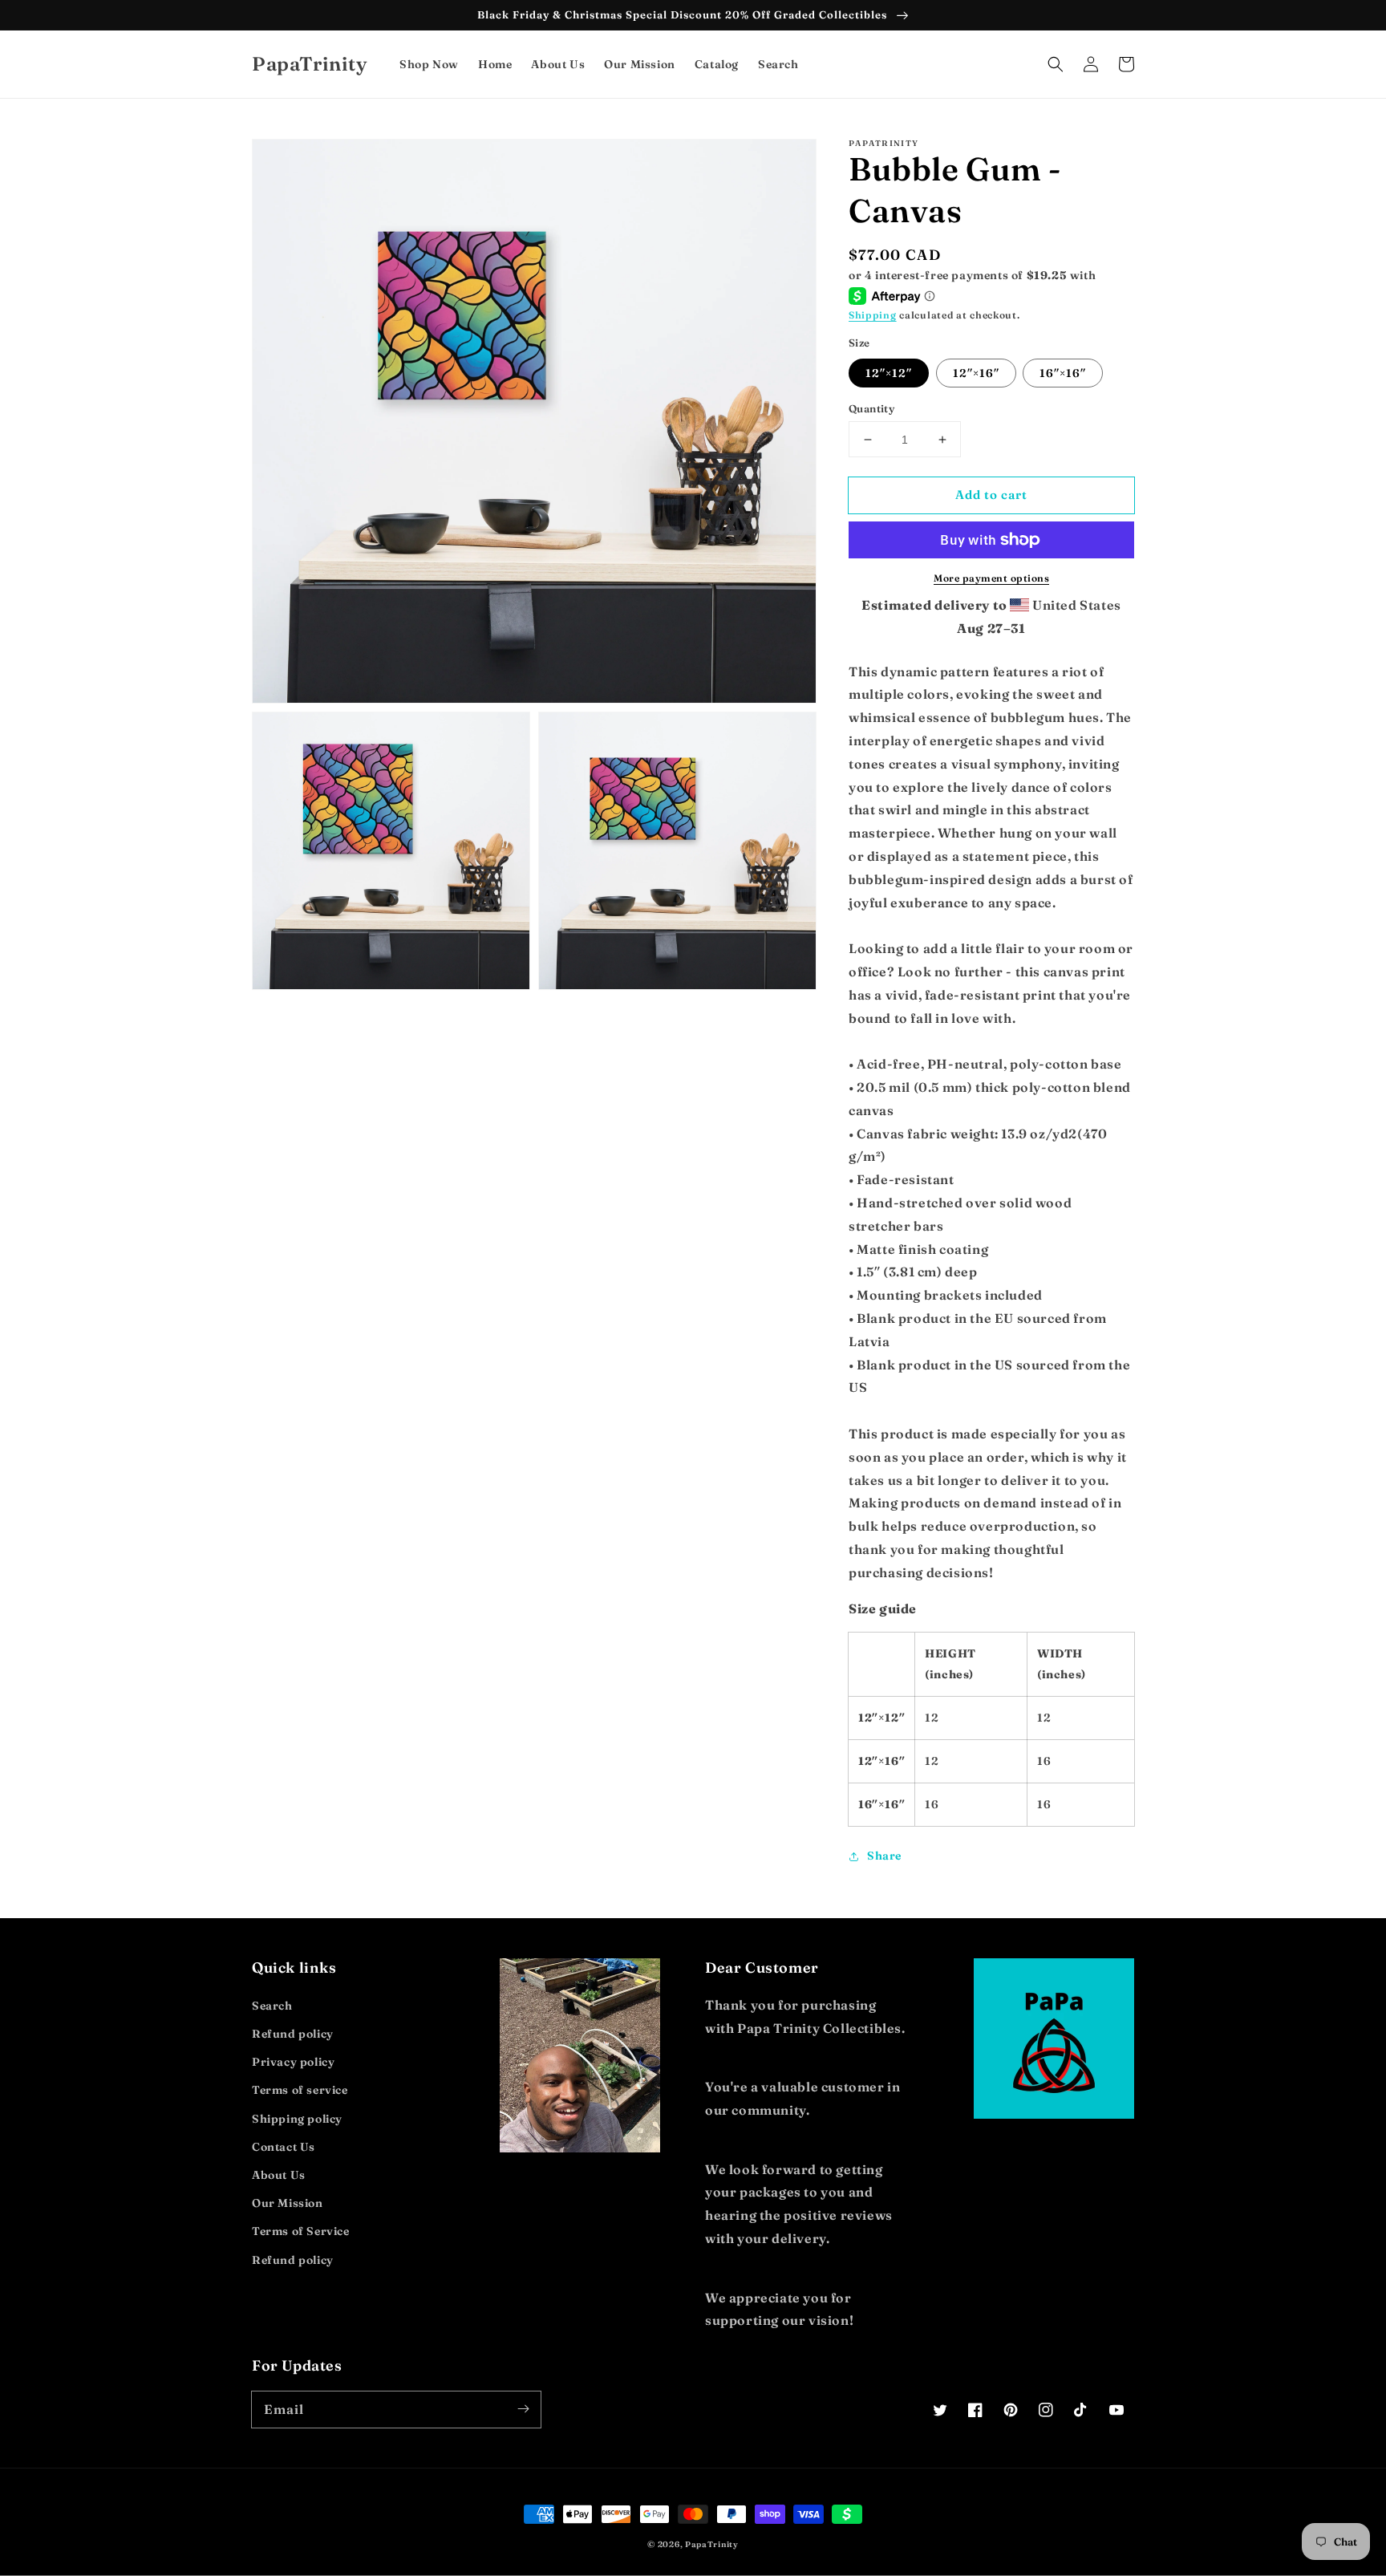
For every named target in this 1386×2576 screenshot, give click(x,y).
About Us (279, 2175)
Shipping (873, 315)
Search (272, 2006)
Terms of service (300, 2090)
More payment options (991, 578)
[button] (1056, 64)
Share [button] (884, 1856)
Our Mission (288, 2203)
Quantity (871, 408)
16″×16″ (1063, 373)
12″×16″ (976, 373)
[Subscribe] (523, 2409)
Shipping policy (297, 2119)
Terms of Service (301, 2231)
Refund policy (293, 2034)
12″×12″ (889, 373)
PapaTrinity (712, 2544)
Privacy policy (293, 2062)
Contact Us (284, 2147)
